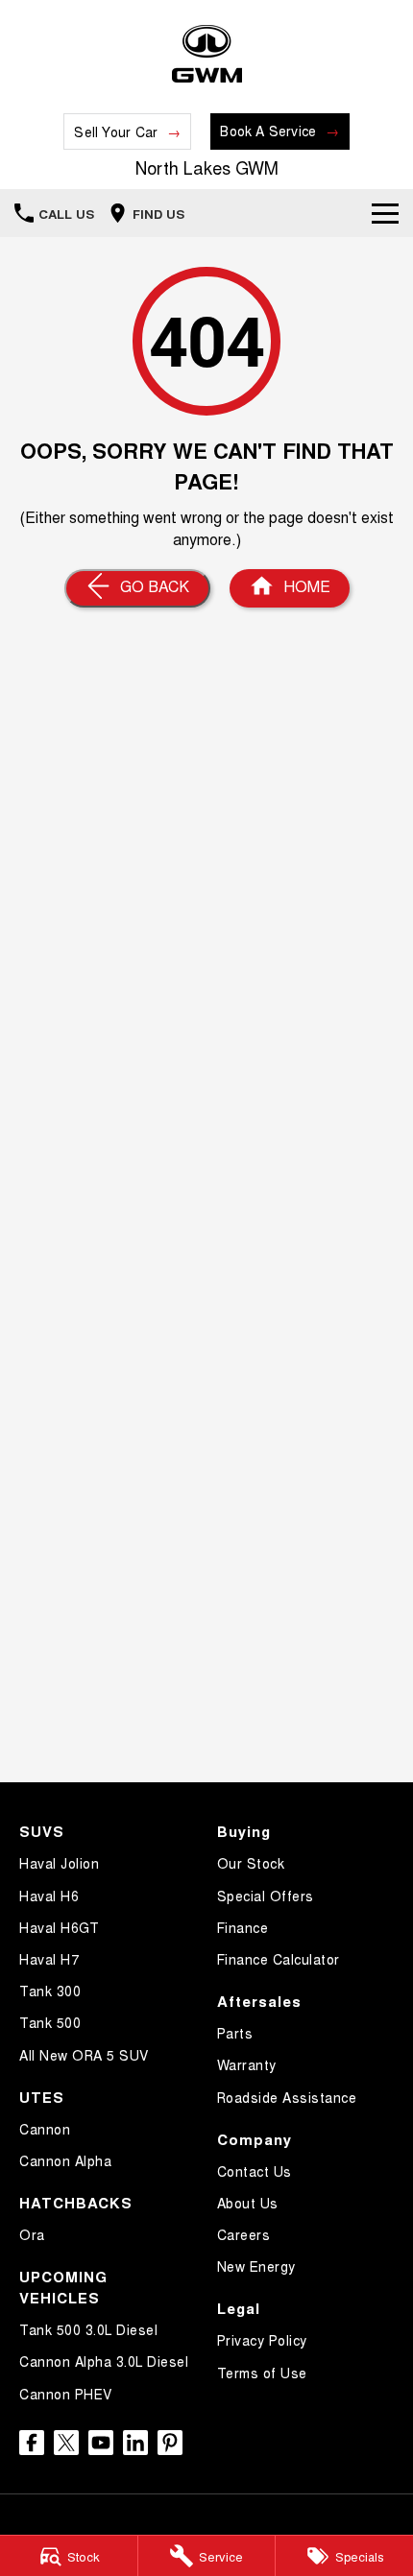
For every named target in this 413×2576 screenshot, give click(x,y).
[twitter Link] (66, 2443)
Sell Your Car (116, 131)
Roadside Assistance (287, 2097)
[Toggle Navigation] (385, 213)
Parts (235, 2033)
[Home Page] (206, 54)
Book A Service (268, 131)
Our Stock (251, 1863)
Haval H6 (49, 1896)
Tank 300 (50, 1991)
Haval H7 (49, 1959)
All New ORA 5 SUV (84, 2055)
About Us (248, 2203)
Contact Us (255, 2171)
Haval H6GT (59, 1927)
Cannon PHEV (66, 2394)
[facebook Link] (32, 2443)
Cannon (45, 2129)
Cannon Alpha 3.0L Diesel (104, 2361)
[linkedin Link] (135, 2443)
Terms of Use (262, 2373)
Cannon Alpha (65, 2160)
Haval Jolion (59, 1863)
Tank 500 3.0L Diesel (88, 2329)
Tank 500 (50, 2022)
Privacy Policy (262, 2340)
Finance (243, 1927)
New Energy (256, 2266)
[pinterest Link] (170, 2443)
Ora (32, 2234)
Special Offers (266, 1896)
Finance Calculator (279, 1959)
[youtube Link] (101, 2443)
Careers (244, 2234)
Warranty (247, 2064)
